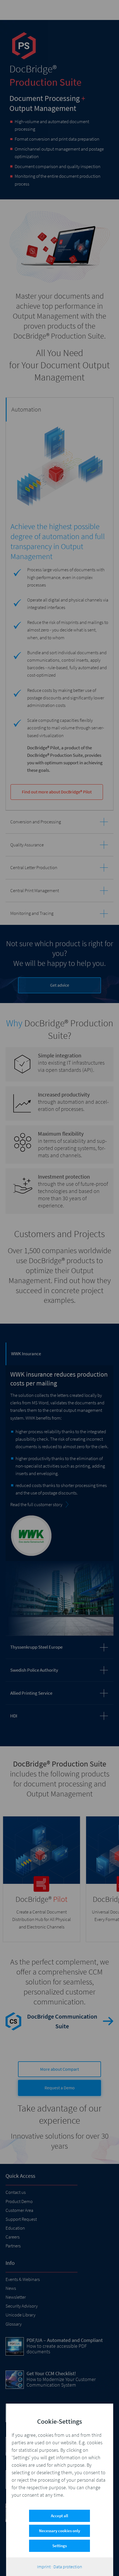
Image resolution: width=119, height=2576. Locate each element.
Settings (59, 2546)
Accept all (59, 2516)
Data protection (68, 2567)
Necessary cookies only (59, 2531)
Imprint (44, 2567)
